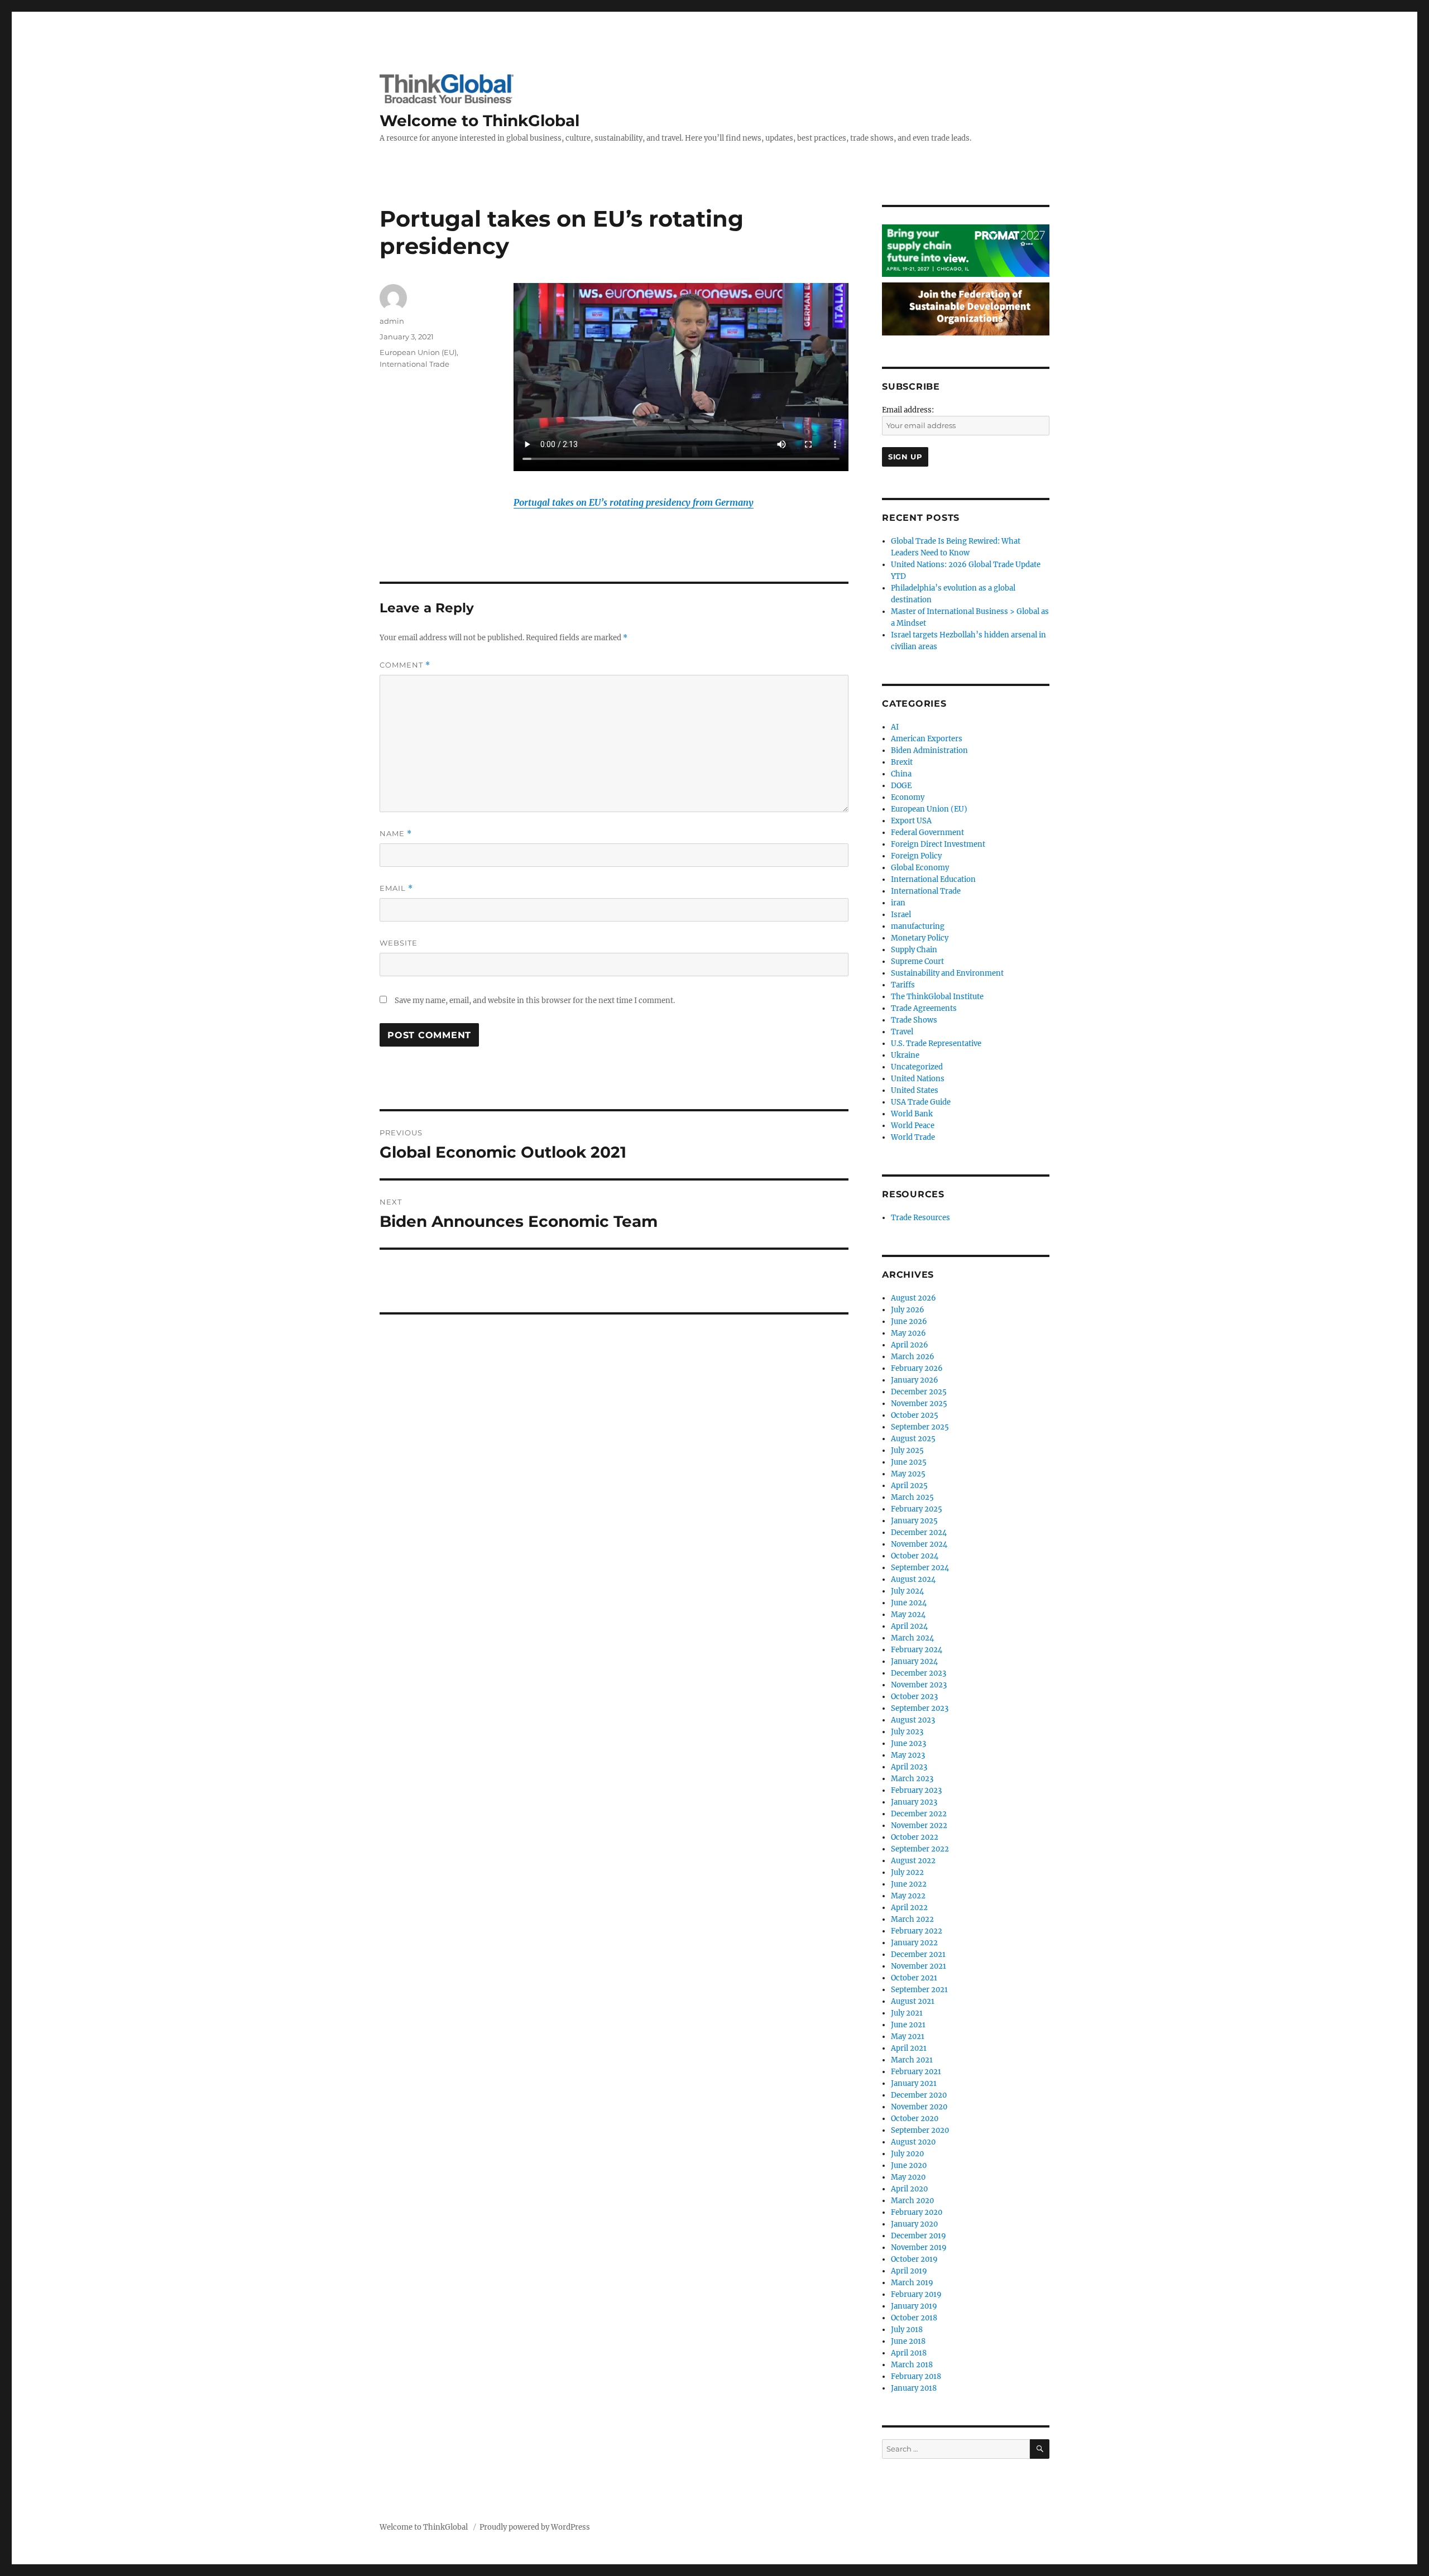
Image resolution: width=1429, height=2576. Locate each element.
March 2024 (912, 1638)
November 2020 (919, 2107)
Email (396, 888)
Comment (405, 665)
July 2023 (907, 1732)
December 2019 (919, 2236)
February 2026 (917, 1368)
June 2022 (909, 1884)
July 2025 (907, 1450)
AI (895, 727)
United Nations (918, 1079)
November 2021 (919, 1966)
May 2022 (908, 1896)
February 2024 (917, 1650)
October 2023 (914, 1697)
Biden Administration (929, 750)
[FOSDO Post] (966, 308)
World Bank (912, 1114)
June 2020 (909, 2165)
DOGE (901, 786)
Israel (901, 915)
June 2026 (909, 1321)
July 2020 (907, 2154)
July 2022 (907, 1872)
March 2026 (913, 1357)
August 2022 (913, 1861)
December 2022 (919, 1814)
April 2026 (910, 1345)
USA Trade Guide (921, 1102)
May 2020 (908, 2177)
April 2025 (909, 1486)
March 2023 (912, 1779)
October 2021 (914, 1978)
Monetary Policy (920, 938)
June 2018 (908, 2341)
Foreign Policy (916, 856)
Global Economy (920, 868)
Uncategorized (917, 1067)
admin (392, 321)
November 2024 (919, 1544)
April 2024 (909, 1626)
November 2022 (919, 1826)
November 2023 (919, 1685)
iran (898, 903)
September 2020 (920, 2130)
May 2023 (908, 1755)
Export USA (911, 821)
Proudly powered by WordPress (535, 2527)
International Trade (414, 364)
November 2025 (919, 1404)
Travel (902, 1032)
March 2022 (912, 1919)
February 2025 (917, 1509)
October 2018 (914, 2318)
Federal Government (927, 833)
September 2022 (920, 1849)
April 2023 (909, 1767)
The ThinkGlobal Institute (937, 997)
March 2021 (912, 2060)
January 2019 (914, 2306)
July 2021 (907, 2013)
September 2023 (920, 1708)
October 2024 (915, 1556)
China (901, 774)
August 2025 (913, 1439)
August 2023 (913, 1720)
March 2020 (912, 2201)
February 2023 (916, 1790)
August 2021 (913, 2001)
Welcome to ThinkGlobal (479, 121)
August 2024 (913, 1579)
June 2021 (908, 2025)
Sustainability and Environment (947, 973)
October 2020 (915, 2119)
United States (915, 1090)
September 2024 (920, 1568)
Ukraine (905, 1055)
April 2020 (909, 2189)
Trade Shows (914, 1020)
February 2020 (917, 2212)
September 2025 (920, 1427)
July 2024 (907, 1591)
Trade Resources (920, 1218)
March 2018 (912, 2365)
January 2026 (915, 1380)
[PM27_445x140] (966, 250)
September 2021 (919, 1990)
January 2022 (914, 1943)
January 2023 (914, 1802)
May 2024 (908, 1615)
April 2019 (909, 2271)
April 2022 (909, 1908)
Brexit (902, 762)
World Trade (913, 1137)
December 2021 (918, 1954)
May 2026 (908, 1333)
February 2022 (917, 1931)
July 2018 (907, 2330)
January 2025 (914, 1521)
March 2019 (912, 2283)
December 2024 (919, 1532)
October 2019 (914, 2259)
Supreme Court (917, 961)
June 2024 (909, 1603)
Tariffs (903, 985)
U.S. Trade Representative (936, 1044)
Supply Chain (914, 950)
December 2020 (919, 2095)
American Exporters (927, 739)
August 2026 (913, 1298)
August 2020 (913, 2142)
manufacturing (918, 926)
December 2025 (919, 1392)
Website (399, 943)
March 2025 (912, 1497)
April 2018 (909, 2353)
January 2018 (914, 2388)
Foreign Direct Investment (938, 844)
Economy (908, 797)
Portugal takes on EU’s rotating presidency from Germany (634, 502)
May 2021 (908, 2037)
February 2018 (916, 2376)
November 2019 (919, 2248)
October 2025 (915, 1415)
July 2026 (908, 1310)
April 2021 (909, 2048)
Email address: (908, 410)
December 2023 (919, 1673)
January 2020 (914, 2224)
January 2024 (914, 1661)
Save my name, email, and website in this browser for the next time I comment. (535, 1001)
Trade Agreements (924, 1008)
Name (396, 834)
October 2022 (915, 1837)
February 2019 (916, 2294)
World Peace (913, 1126)
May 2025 (908, 1474)
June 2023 (908, 1743)
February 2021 (916, 2072)
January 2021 (914, 2083)
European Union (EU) (418, 352)
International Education (933, 879)
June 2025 (909, 1462)
